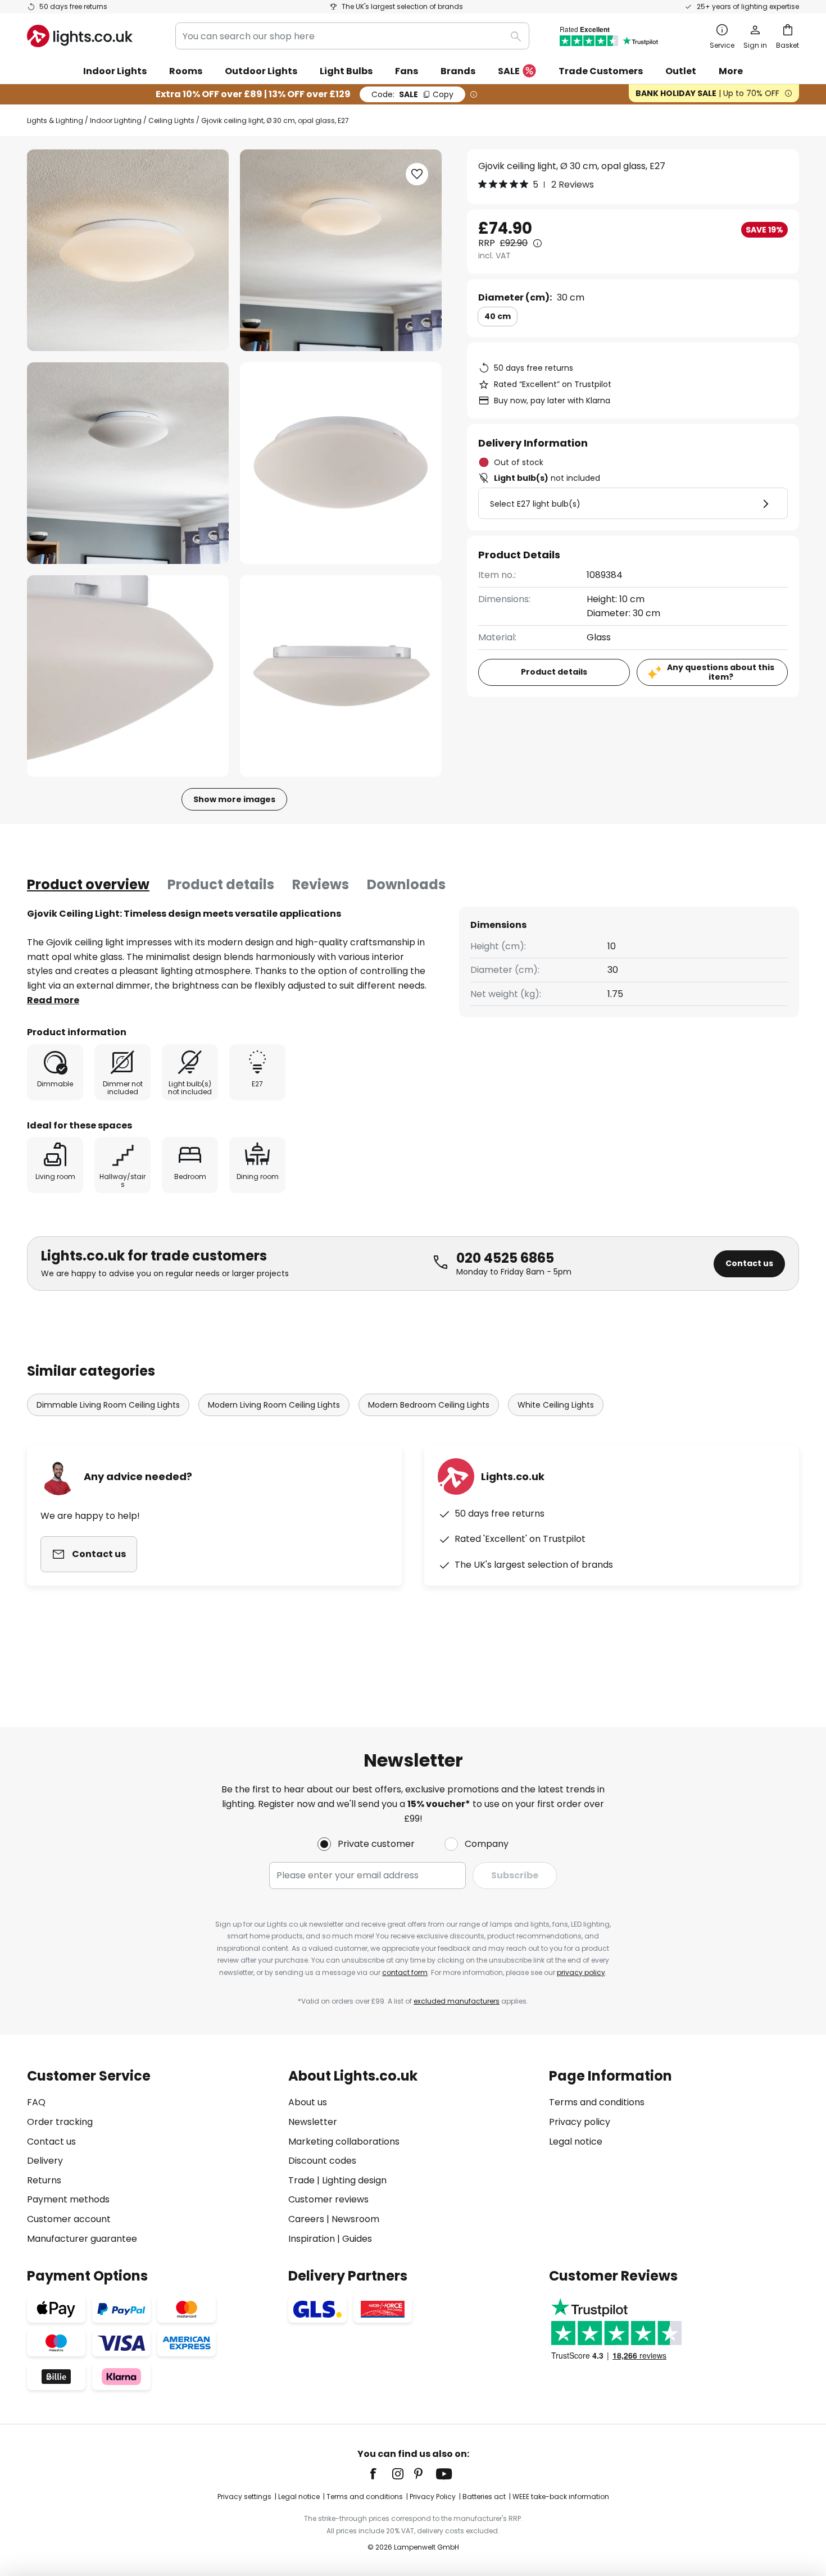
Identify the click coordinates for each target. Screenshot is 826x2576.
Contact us (749, 1263)
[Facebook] (380, 2474)
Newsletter (313, 2122)
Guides (357, 2239)
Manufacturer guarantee (82, 2239)
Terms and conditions (597, 2102)
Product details (221, 884)
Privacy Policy (433, 2497)
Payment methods (68, 2199)
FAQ (36, 2102)
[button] (128, 463)
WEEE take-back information (561, 2497)
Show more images (234, 799)
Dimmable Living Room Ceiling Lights (108, 1405)
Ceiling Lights (171, 120)
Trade (301, 2180)
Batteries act (484, 2497)
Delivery (45, 2161)
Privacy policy (580, 2122)
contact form (405, 1972)
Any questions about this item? (721, 672)
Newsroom (355, 2219)
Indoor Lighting (116, 120)
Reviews (321, 884)
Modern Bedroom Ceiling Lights (429, 1405)
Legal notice (576, 2142)
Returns (44, 2180)
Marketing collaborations (344, 2142)
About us (308, 2102)
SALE (509, 71)
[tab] (88, 885)
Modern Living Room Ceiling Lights (274, 1405)
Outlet (681, 71)
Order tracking (60, 2122)
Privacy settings (244, 2497)
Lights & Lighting (55, 120)
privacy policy (581, 1972)
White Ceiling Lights (556, 1405)
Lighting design (354, 2180)
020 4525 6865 (505, 1258)
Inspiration (312, 2239)
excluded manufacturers (457, 2001)
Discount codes (322, 2161)
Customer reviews (328, 2199)
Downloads (406, 884)
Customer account (69, 2219)
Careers (306, 2219)
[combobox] (352, 36)
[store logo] (80, 36)
